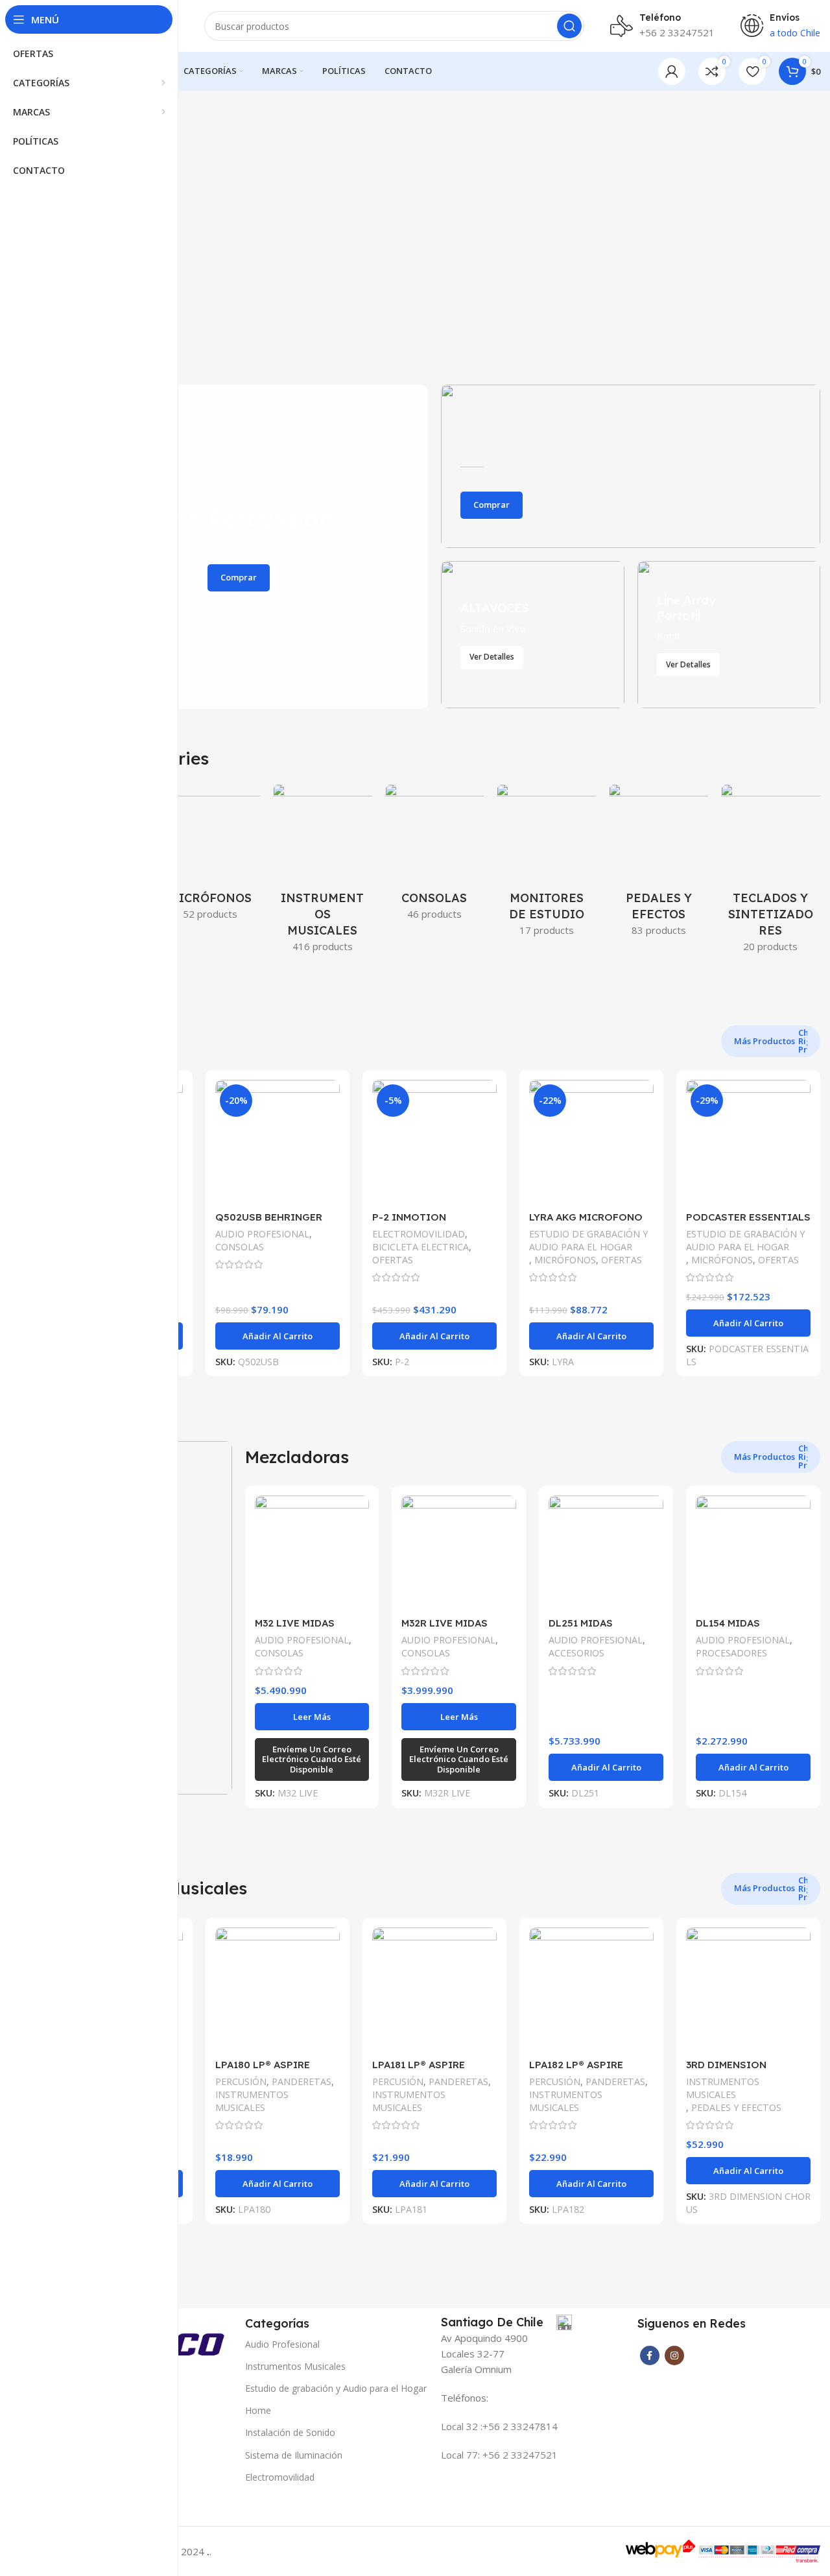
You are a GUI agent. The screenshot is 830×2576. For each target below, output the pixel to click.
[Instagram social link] (674, 2355)
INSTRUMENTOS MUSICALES (252, 2101)
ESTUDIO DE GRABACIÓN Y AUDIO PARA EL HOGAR (588, 1240)
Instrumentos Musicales (295, 2366)
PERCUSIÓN (241, 2081)
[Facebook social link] (650, 2355)
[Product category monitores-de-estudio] (546, 864)
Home (258, 2410)
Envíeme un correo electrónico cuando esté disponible (312, 1759)
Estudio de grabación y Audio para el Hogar (336, 2388)
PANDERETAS (302, 2081)
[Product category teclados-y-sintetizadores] (771, 872)
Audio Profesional (282, 2344)
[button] (278, 1336)
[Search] (569, 26)
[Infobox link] (506, 2322)
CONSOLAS (240, 1247)
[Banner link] (631, 466)
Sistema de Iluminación (294, 2455)
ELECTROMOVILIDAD (419, 1234)
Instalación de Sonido (290, 2432)
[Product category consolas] (435, 856)
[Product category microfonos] (210, 856)
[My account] (672, 71)
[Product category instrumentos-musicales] (323, 872)
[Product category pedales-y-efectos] (658, 864)
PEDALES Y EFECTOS (736, 2107)
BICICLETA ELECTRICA (421, 1247)
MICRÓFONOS (565, 1260)
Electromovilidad (280, 2477)
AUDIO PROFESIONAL (262, 1234)
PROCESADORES (731, 1653)
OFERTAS (393, 1260)
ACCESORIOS (576, 1653)
